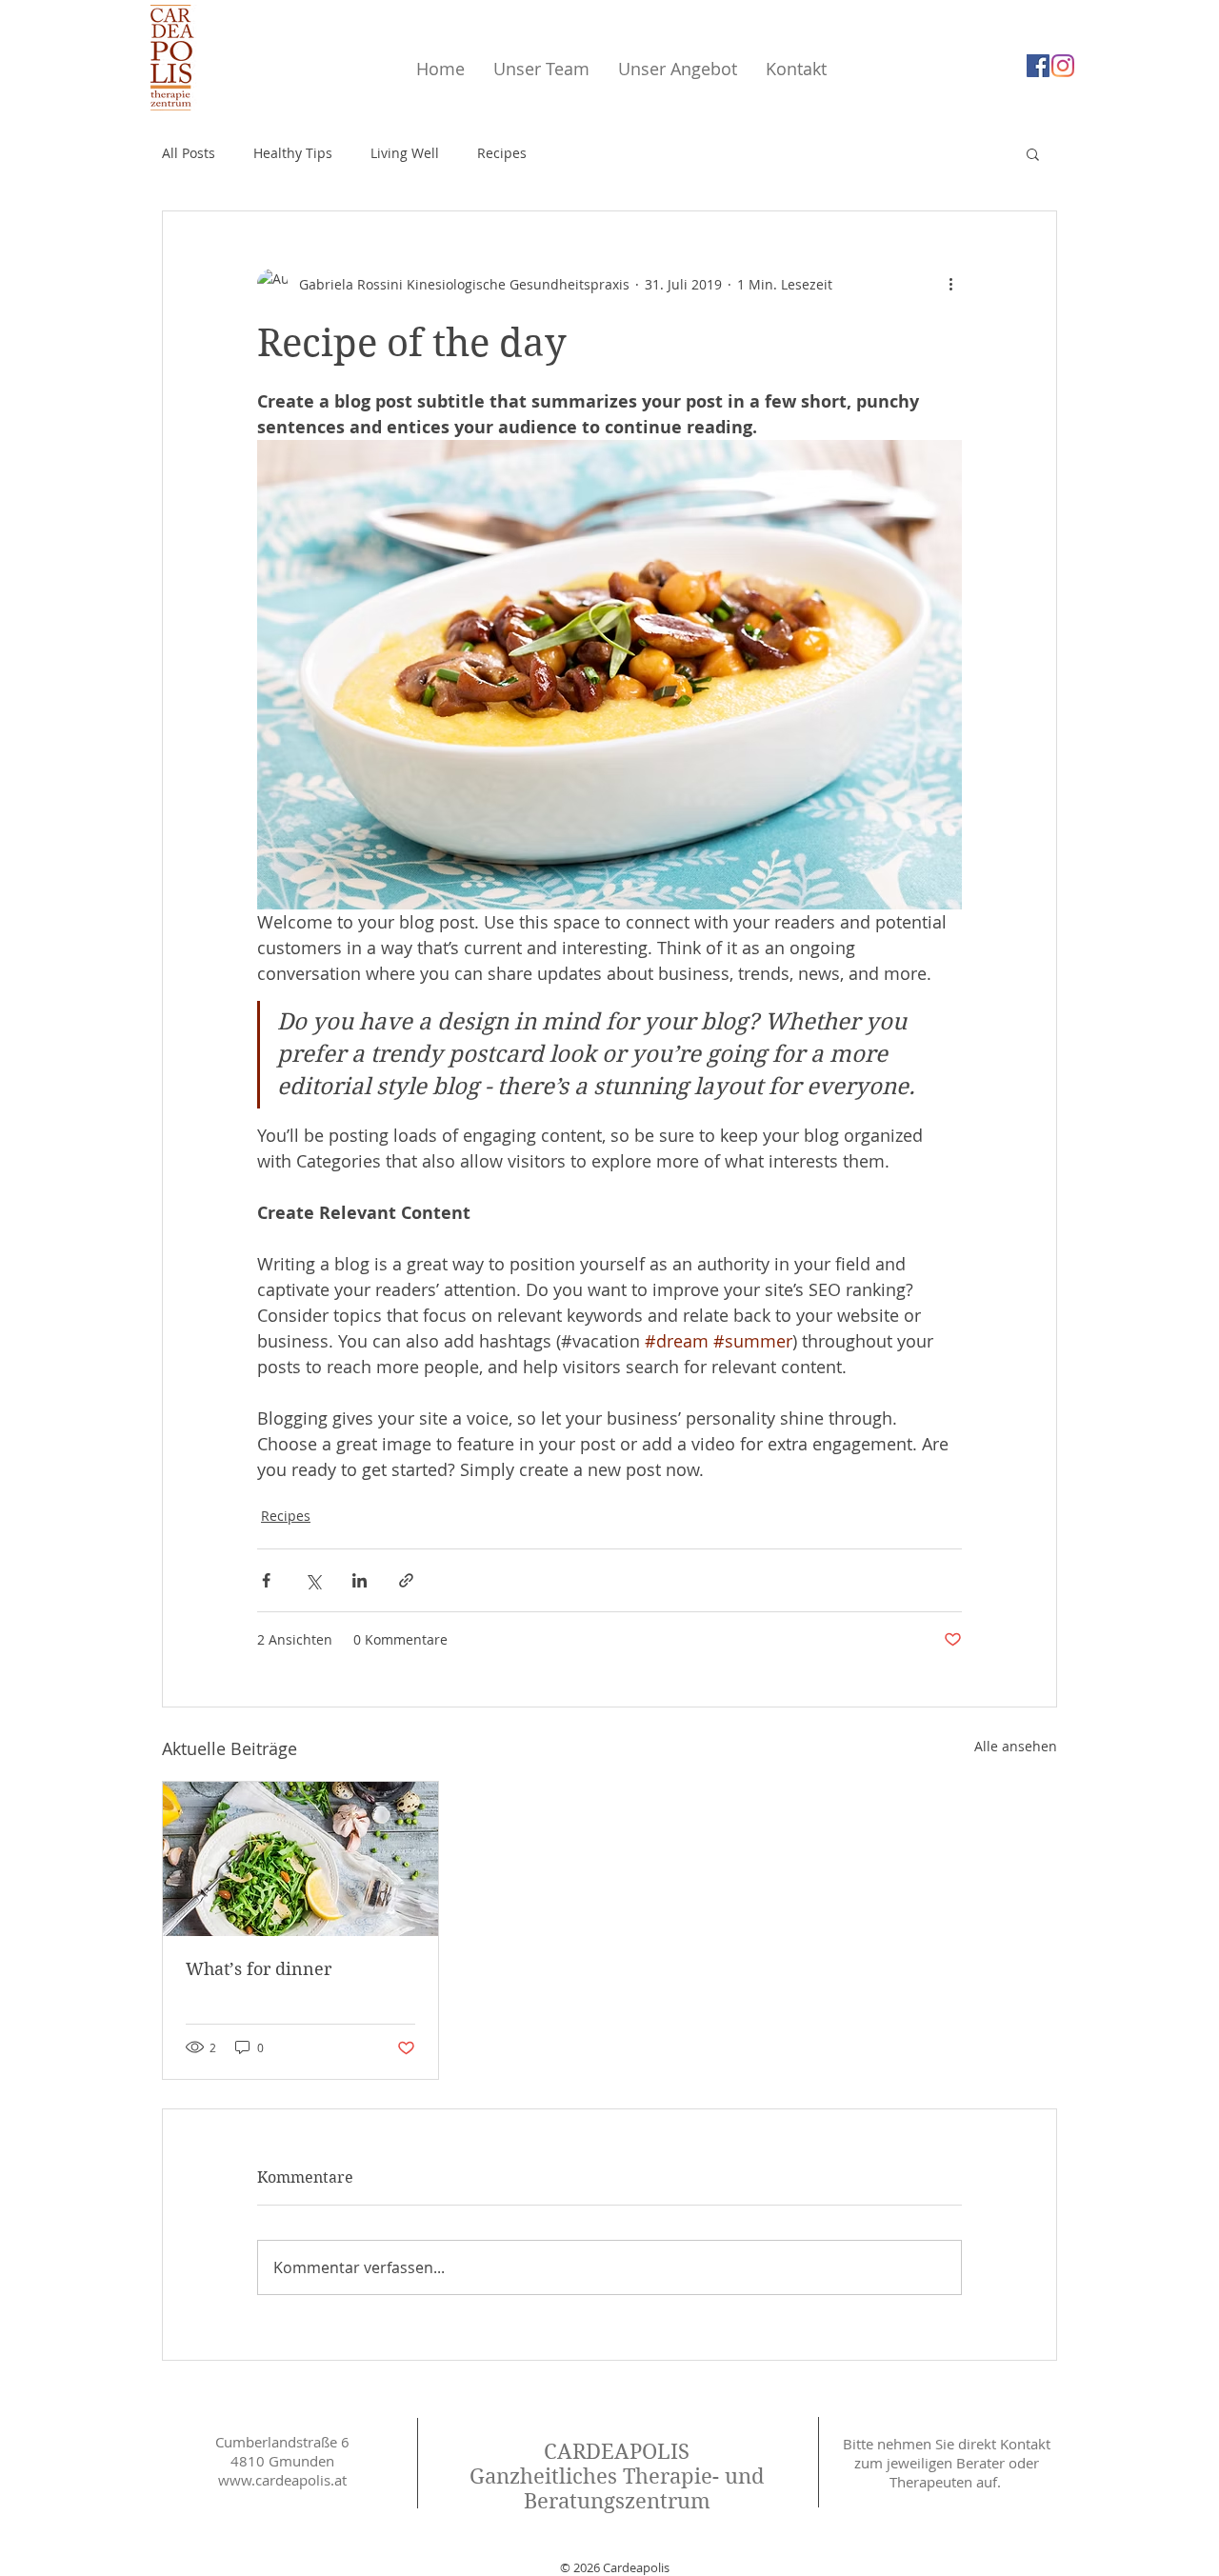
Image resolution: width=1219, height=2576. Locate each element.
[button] (1033, 153)
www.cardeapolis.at (282, 2480)
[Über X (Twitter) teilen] (313, 1580)
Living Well (405, 153)
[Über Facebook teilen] (266, 1580)
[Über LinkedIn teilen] (360, 1580)
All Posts (189, 153)
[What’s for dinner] (300, 1859)
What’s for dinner (259, 1969)
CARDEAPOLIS (617, 2451)
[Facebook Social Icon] (1038, 66)
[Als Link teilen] (406, 1580)
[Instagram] (1063, 66)
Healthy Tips (293, 153)
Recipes (502, 153)
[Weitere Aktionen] (950, 284)
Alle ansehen (1016, 1746)
